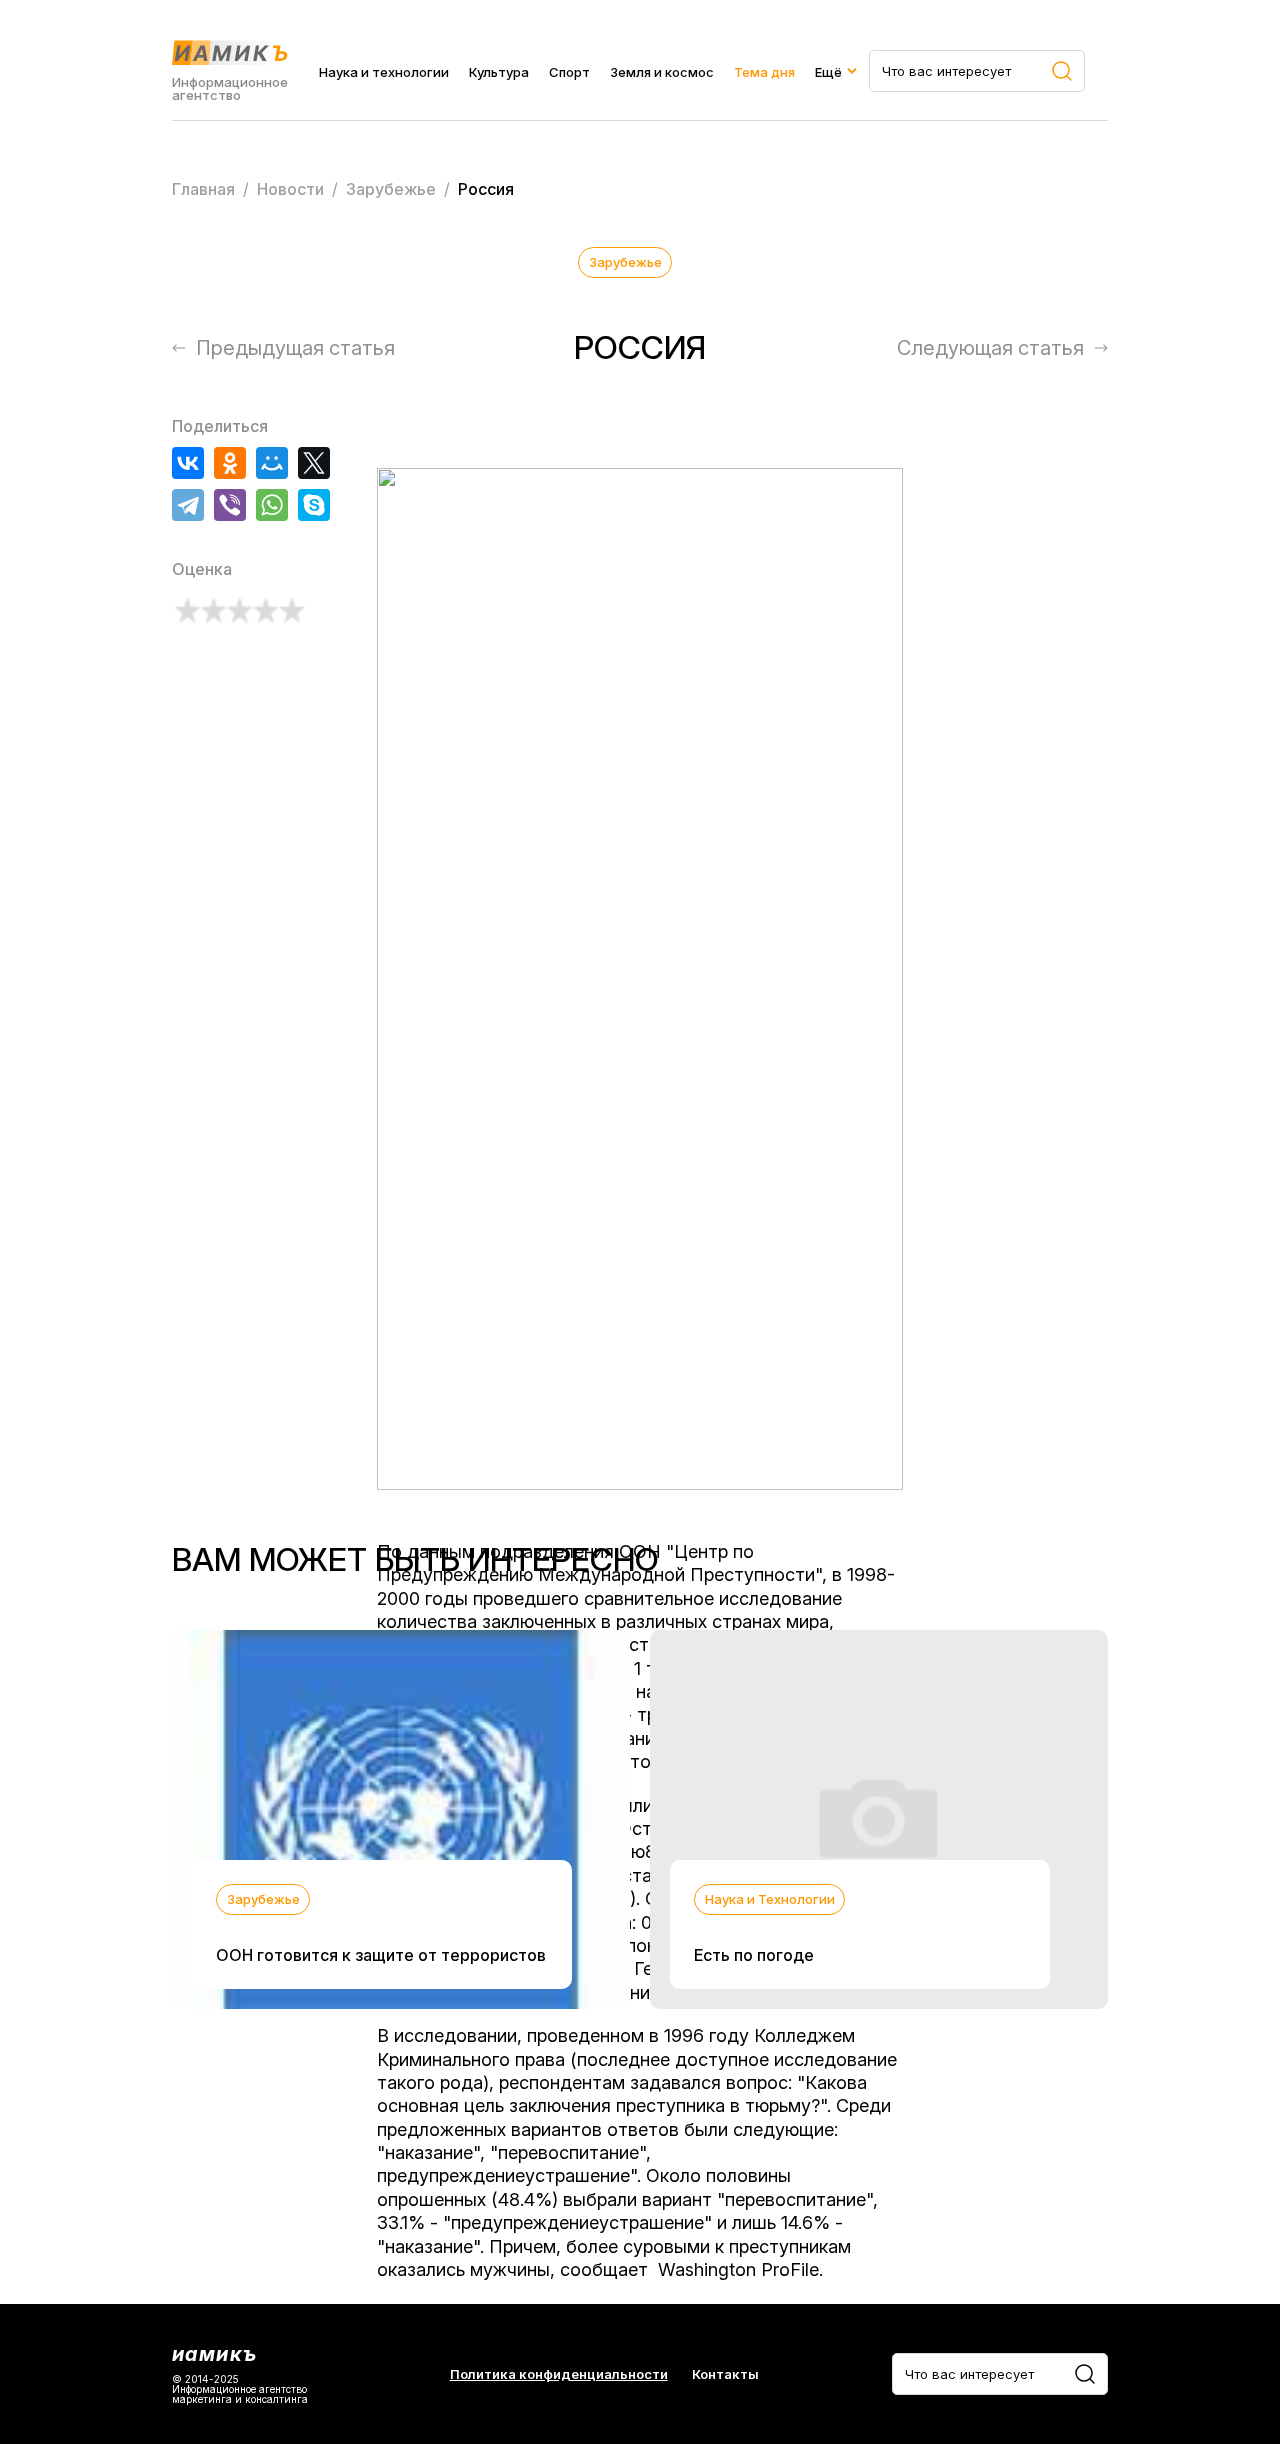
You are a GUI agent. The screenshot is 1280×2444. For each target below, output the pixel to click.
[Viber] (230, 505)
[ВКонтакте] (188, 463)
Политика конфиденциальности (559, 2374)
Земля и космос (662, 72)
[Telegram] (188, 505)
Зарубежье (625, 262)
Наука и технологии (384, 72)
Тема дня (764, 72)
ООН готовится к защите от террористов (381, 1955)
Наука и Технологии (770, 1899)
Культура (499, 72)
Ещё (828, 72)
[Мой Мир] (272, 463)
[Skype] (314, 505)
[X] (314, 463)
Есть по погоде (754, 1955)
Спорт (569, 72)
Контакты (725, 2374)
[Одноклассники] (230, 463)
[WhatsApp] (272, 505)
